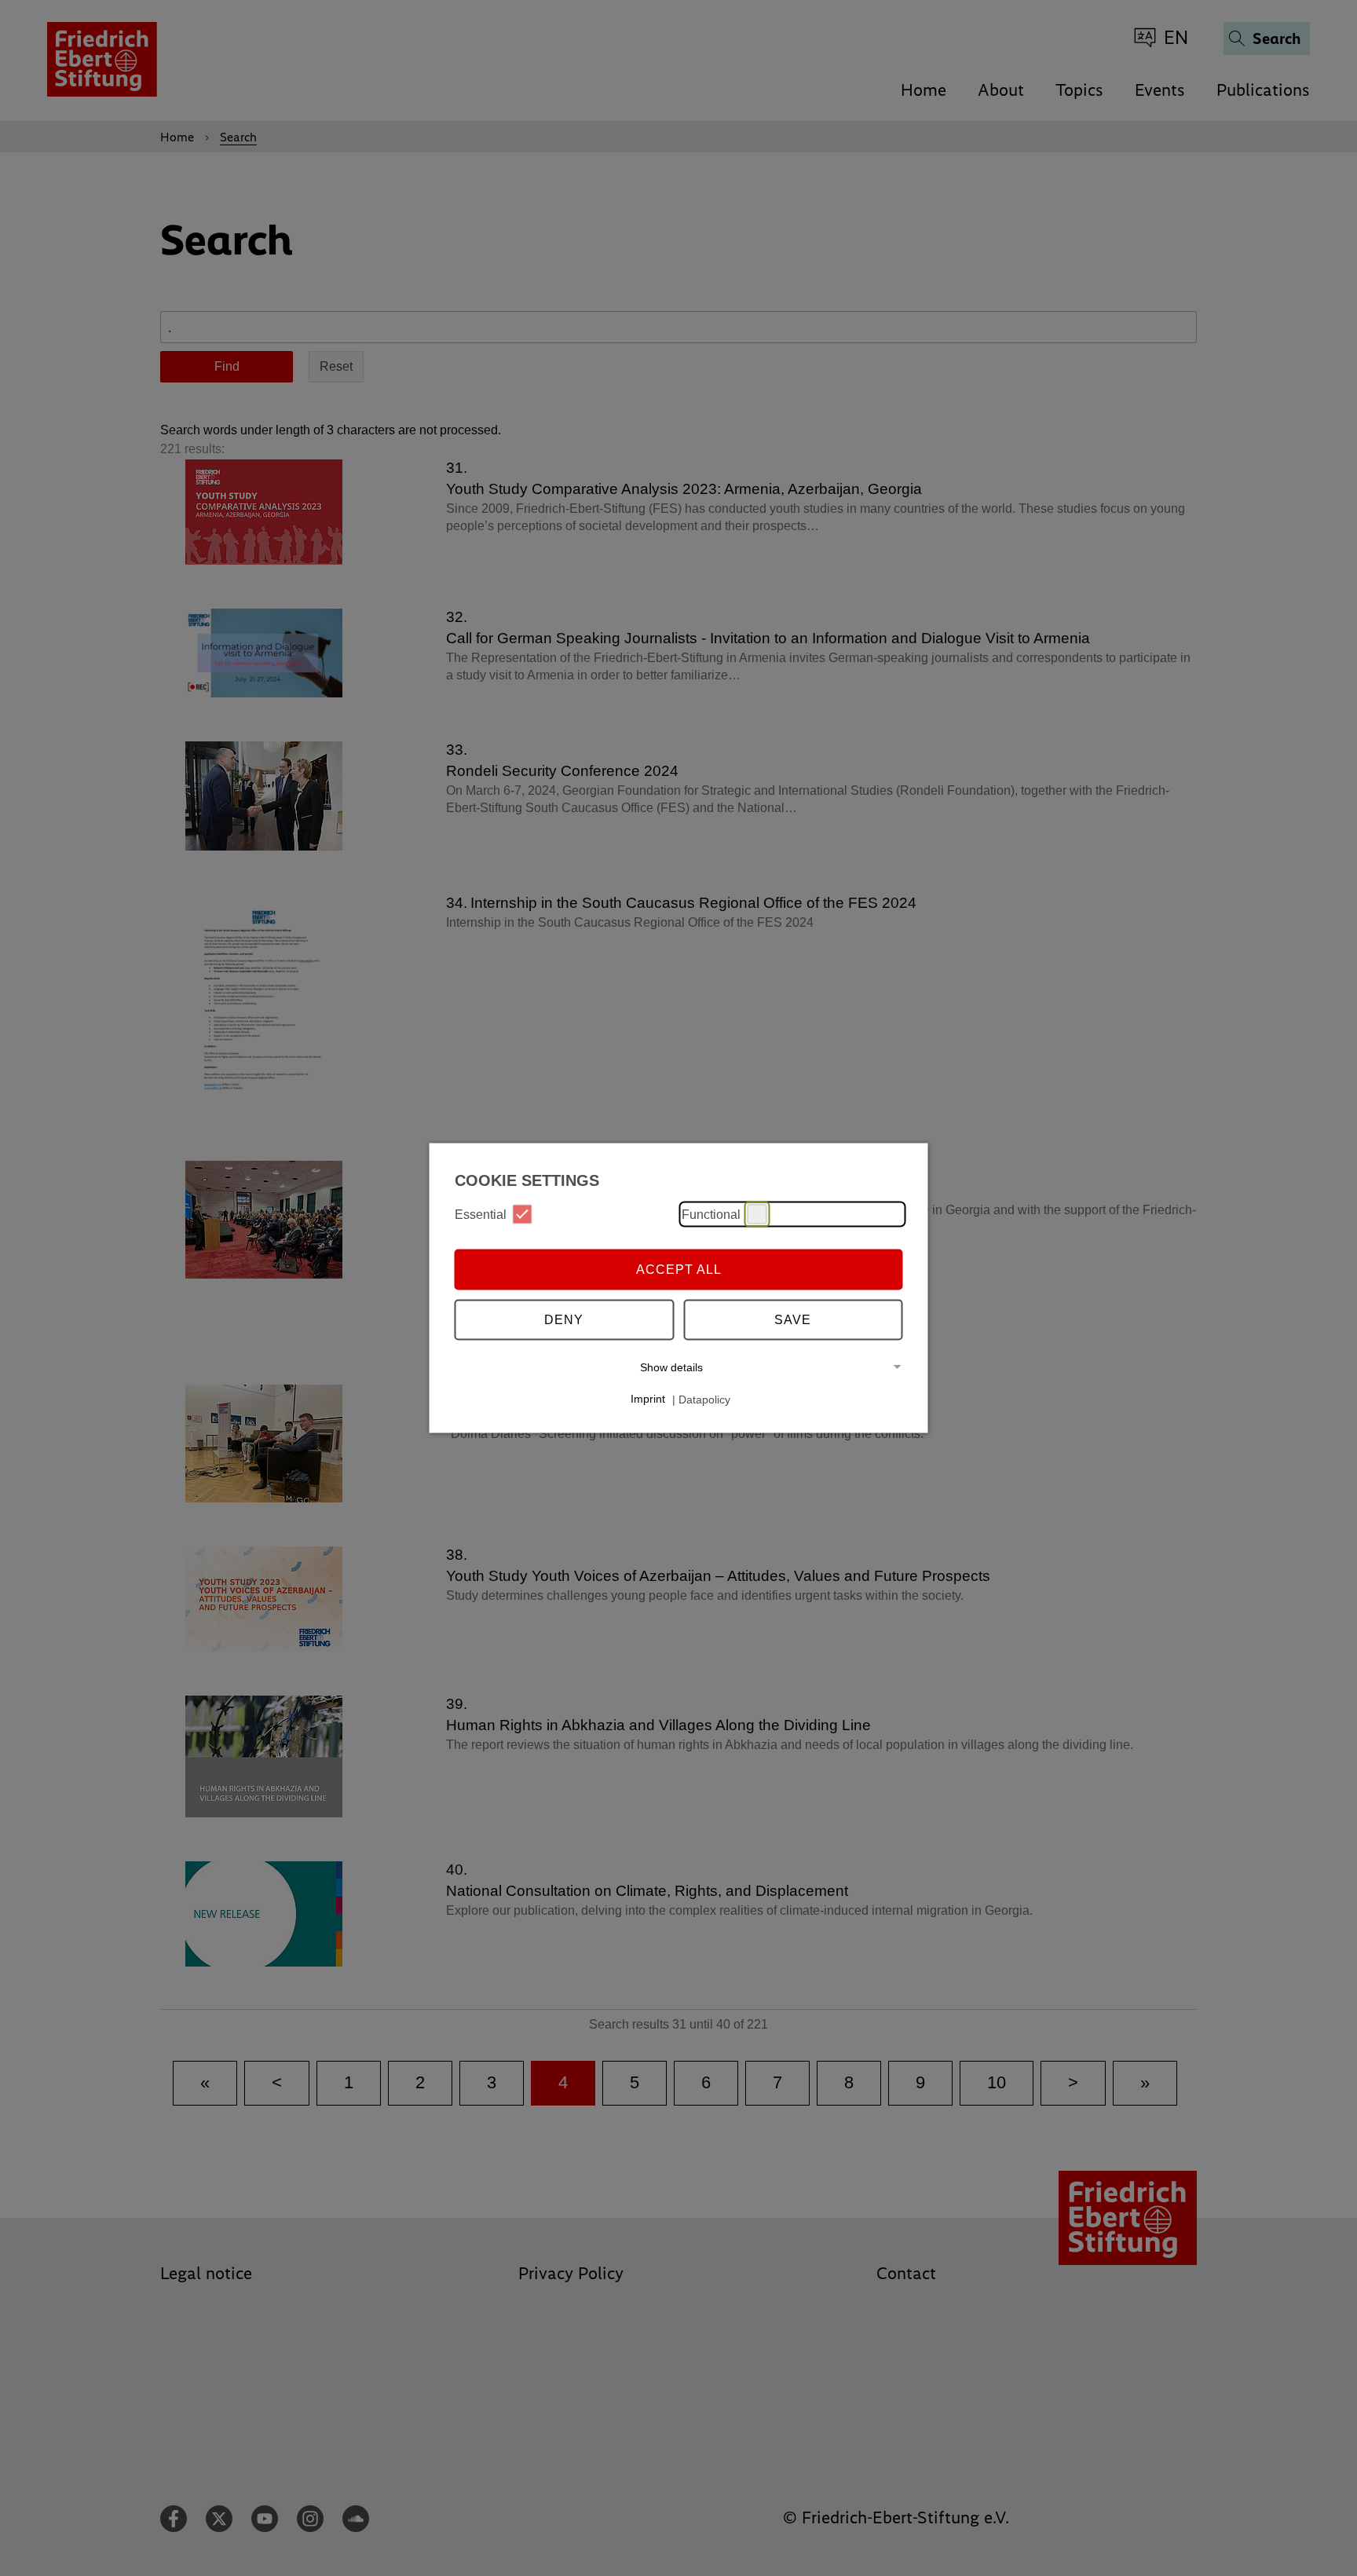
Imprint (648, 1399)
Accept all (679, 1269)
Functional (711, 1214)
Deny (564, 1319)
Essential (481, 1214)
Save (793, 1319)
